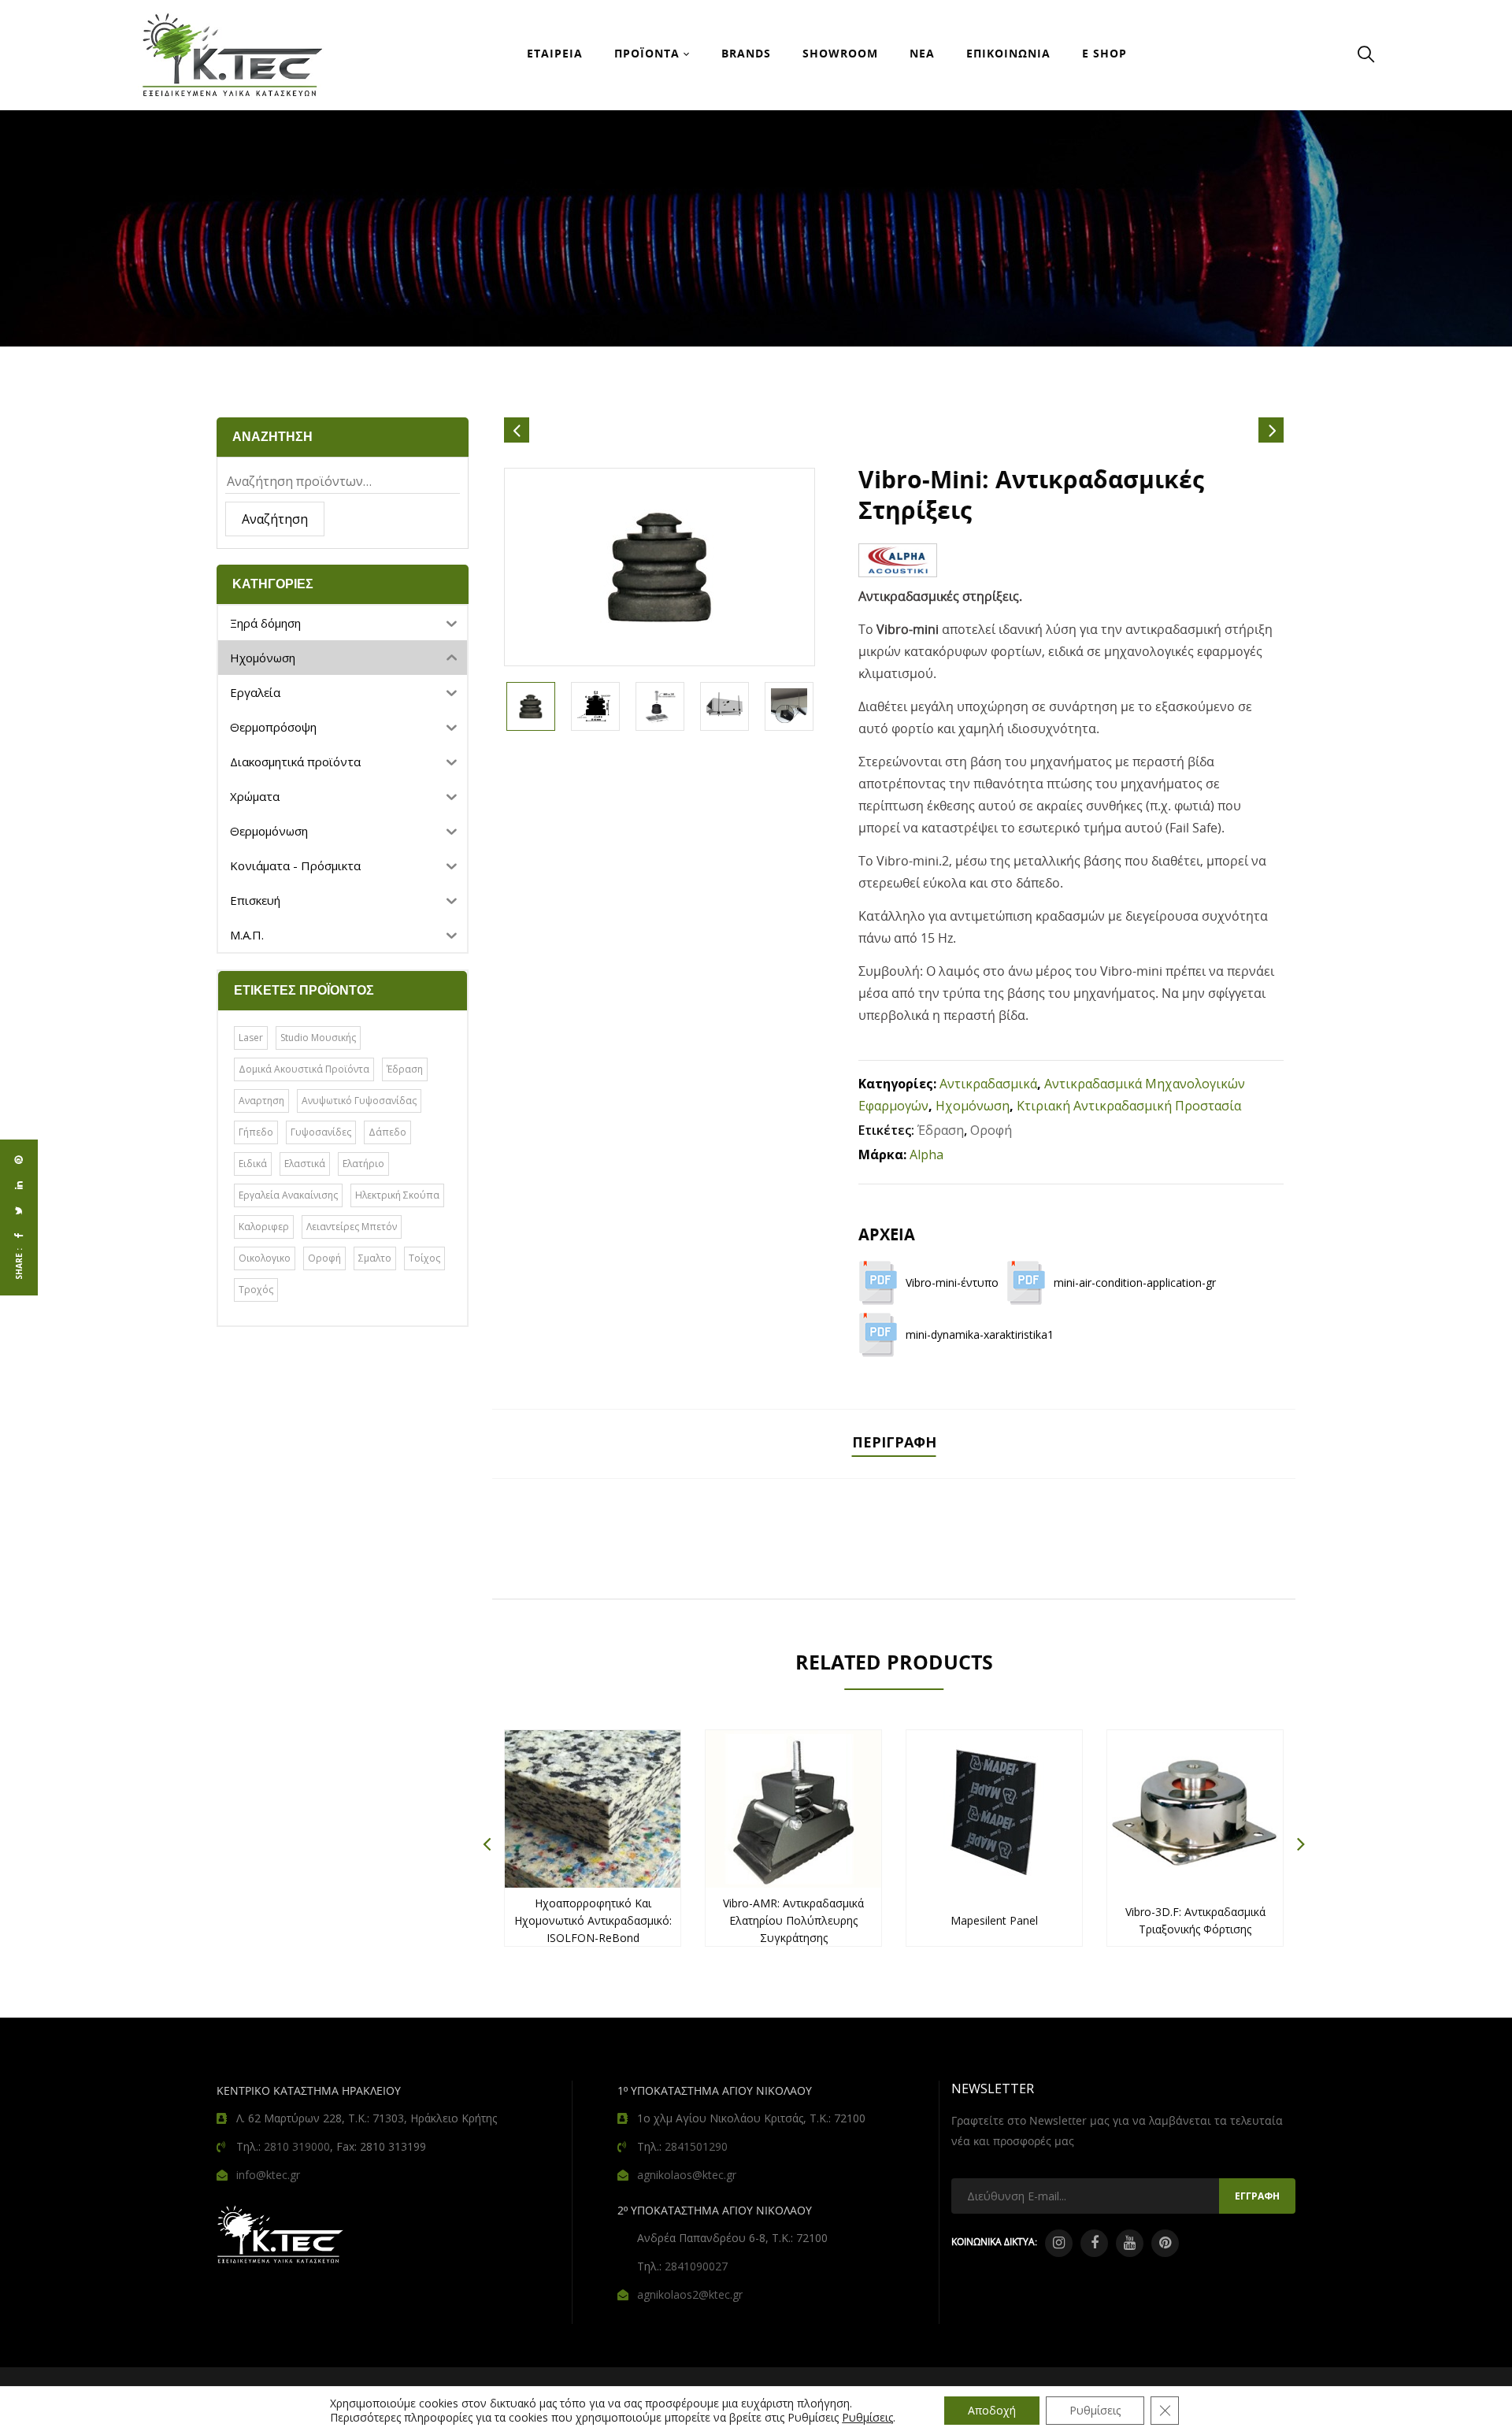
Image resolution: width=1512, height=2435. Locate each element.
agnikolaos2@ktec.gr (690, 2294)
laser (251, 1038)
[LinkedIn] (19, 1185)
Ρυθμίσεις (867, 2418)
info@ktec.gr (268, 2175)
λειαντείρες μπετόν (352, 1227)
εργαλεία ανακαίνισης (288, 1195)
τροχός (256, 1290)
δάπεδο (387, 1132)
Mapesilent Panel (994, 1920)
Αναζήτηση (275, 519)
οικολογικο (265, 1258)
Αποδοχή (992, 2410)
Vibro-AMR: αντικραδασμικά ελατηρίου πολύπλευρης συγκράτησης (793, 1920)
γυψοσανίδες (321, 1132)
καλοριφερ (264, 1227)
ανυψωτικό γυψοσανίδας (359, 1101)
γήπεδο (256, 1132)
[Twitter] (19, 1210)
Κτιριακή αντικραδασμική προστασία (1129, 1106)
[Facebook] (19, 1236)
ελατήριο (363, 1164)
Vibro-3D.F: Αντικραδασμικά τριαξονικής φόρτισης (1195, 1920)
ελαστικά (305, 1164)
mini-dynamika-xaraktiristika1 (980, 1334)
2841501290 (696, 2146)
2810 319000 (297, 2146)
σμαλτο (375, 1258)
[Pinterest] (19, 1160)
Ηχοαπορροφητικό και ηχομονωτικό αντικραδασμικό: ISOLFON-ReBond (593, 1920)
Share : (19, 1264)
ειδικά (253, 1164)
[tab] (894, 1444)
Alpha (926, 1154)
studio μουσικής (318, 1038)
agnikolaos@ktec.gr (687, 2175)
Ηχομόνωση (973, 1106)
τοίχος (424, 1258)
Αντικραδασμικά (988, 1084)
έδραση (405, 1069)
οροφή (324, 1258)
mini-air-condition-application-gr (1135, 1282)
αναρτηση (261, 1101)
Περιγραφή (894, 1442)
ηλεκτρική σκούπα (397, 1195)
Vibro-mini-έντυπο (952, 1282)
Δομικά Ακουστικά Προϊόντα (304, 1069)
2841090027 (696, 2266)
